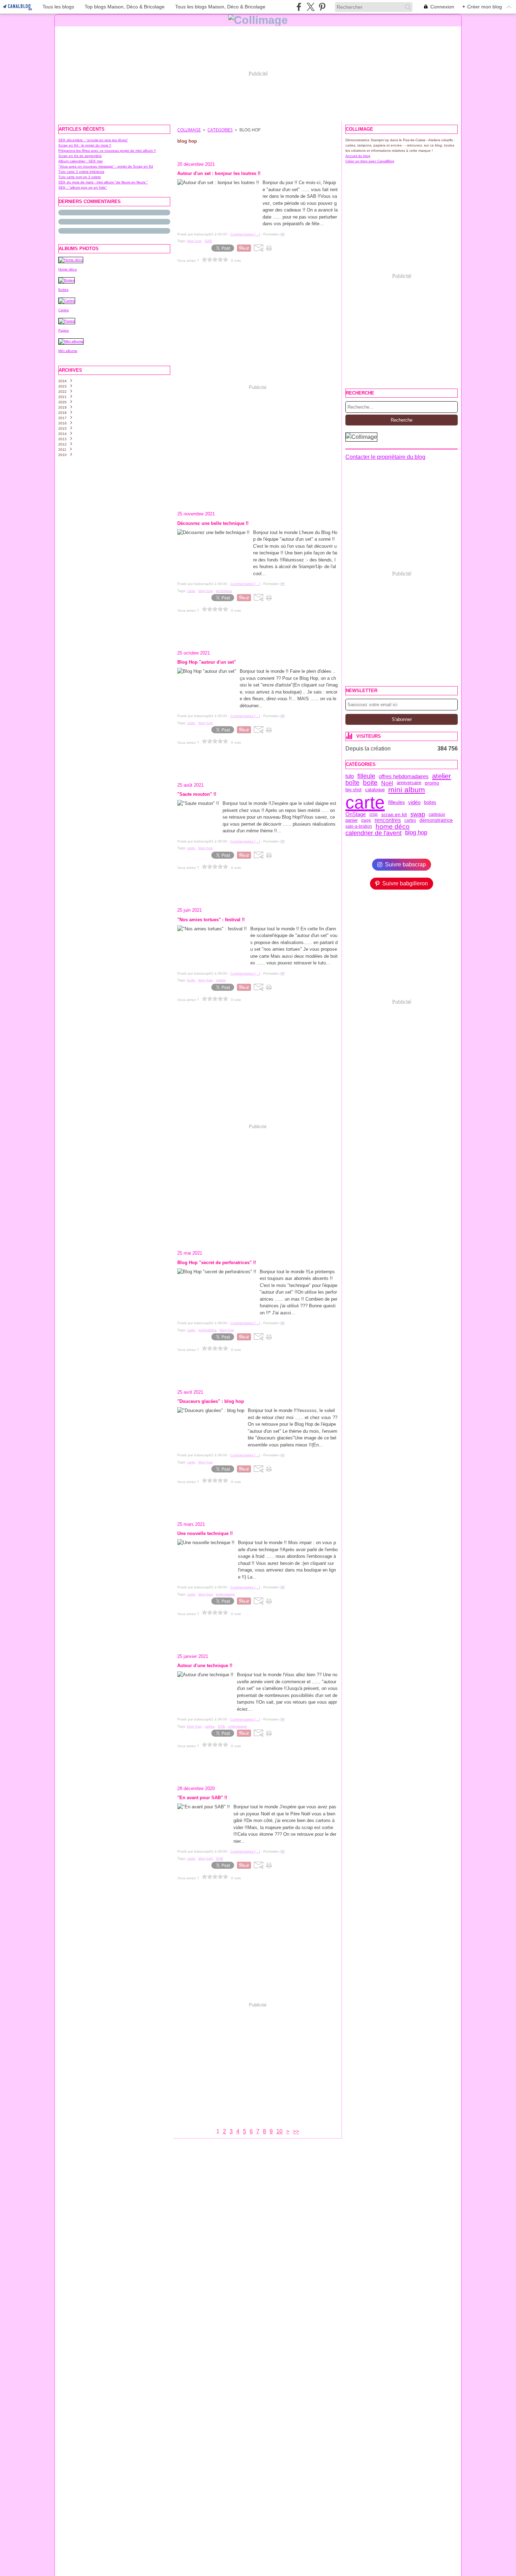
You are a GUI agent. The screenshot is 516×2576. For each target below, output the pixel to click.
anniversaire (409, 783)
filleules (396, 802)
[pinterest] (322, 7)
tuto (350, 776)
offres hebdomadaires (404, 776)
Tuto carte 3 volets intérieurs (81, 172)
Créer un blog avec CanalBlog (370, 161)
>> (296, 2131)
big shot (353, 790)
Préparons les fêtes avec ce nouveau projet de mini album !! (107, 151)
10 (279, 2131)
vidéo (414, 802)
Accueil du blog (358, 156)
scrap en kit (394, 814)
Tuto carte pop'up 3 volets (80, 177)
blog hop (416, 833)
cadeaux (437, 814)
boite (370, 783)
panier (352, 821)
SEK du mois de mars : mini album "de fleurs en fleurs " (103, 182)
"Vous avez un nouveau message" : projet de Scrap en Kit (106, 166)
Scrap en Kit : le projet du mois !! (85, 145)
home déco (393, 827)
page (366, 820)
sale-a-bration (359, 826)
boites (430, 802)
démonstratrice (436, 820)
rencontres (388, 820)
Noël (387, 783)
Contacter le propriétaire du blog (385, 457)
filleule (366, 776)
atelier (442, 776)
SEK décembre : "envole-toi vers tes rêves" (93, 140)
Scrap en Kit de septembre (80, 156)
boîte (352, 783)
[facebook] (299, 7)
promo (432, 783)
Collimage (189, 130)
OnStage (356, 814)
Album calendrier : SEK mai (80, 161)
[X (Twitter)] (310, 7)
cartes (410, 820)
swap (418, 814)
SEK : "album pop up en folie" (83, 187)
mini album (407, 790)
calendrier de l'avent (373, 833)
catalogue (375, 790)
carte (365, 802)
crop (373, 814)
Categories (220, 130)
